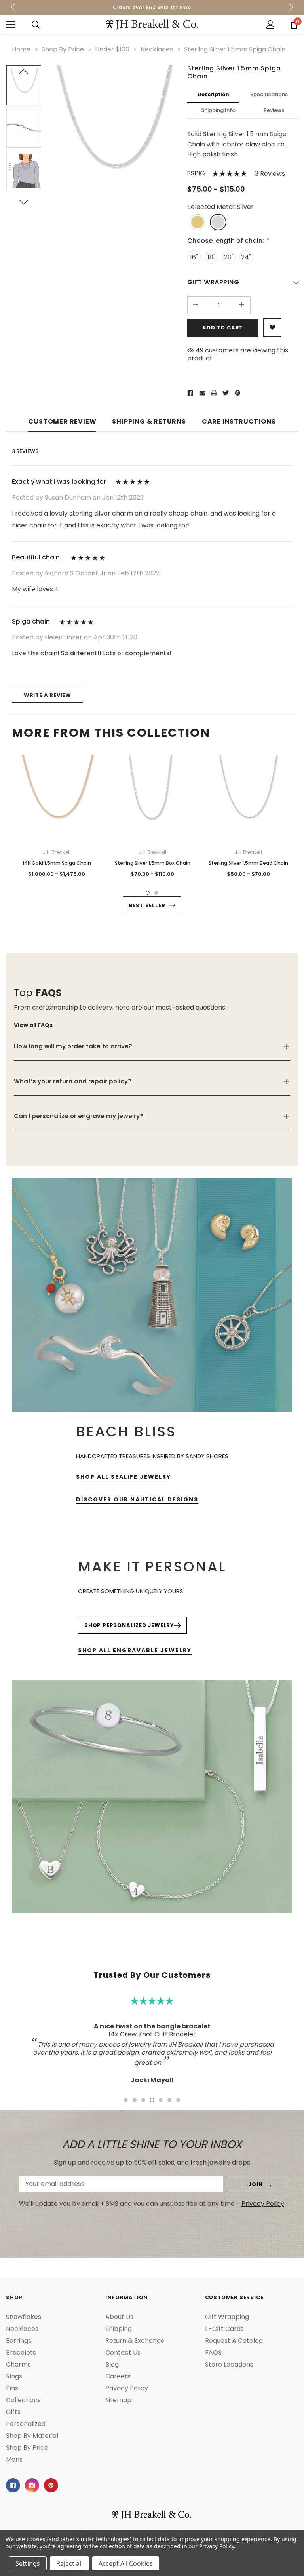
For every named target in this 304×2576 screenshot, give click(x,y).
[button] (287, 1232)
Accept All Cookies (126, 2563)
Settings (28, 2563)
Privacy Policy (216, 2546)
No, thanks (157, 1335)
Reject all (69, 2563)
